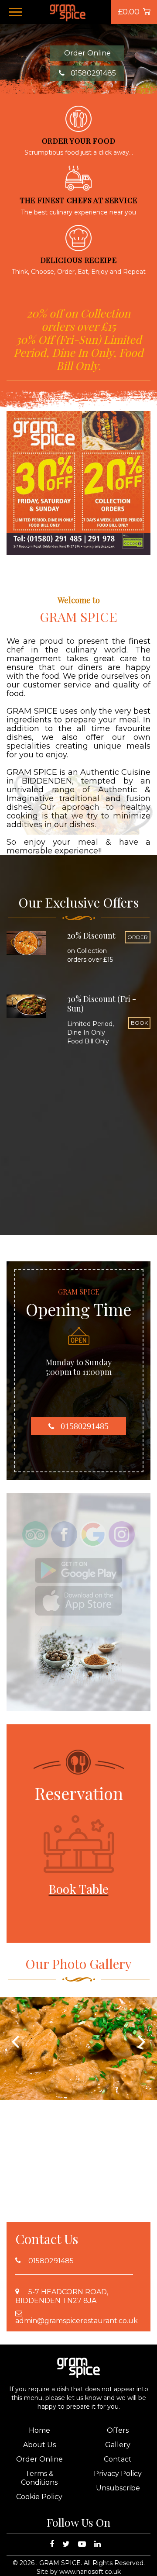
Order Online (87, 53)
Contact (118, 2459)
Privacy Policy (118, 2474)
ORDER (138, 937)
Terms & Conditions (39, 2478)
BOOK (139, 1023)
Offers (118, 2430)
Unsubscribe (118, 2488)
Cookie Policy (39, 2497)
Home (39, 2430)
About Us (39, 2445)
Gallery (118, 2445)
